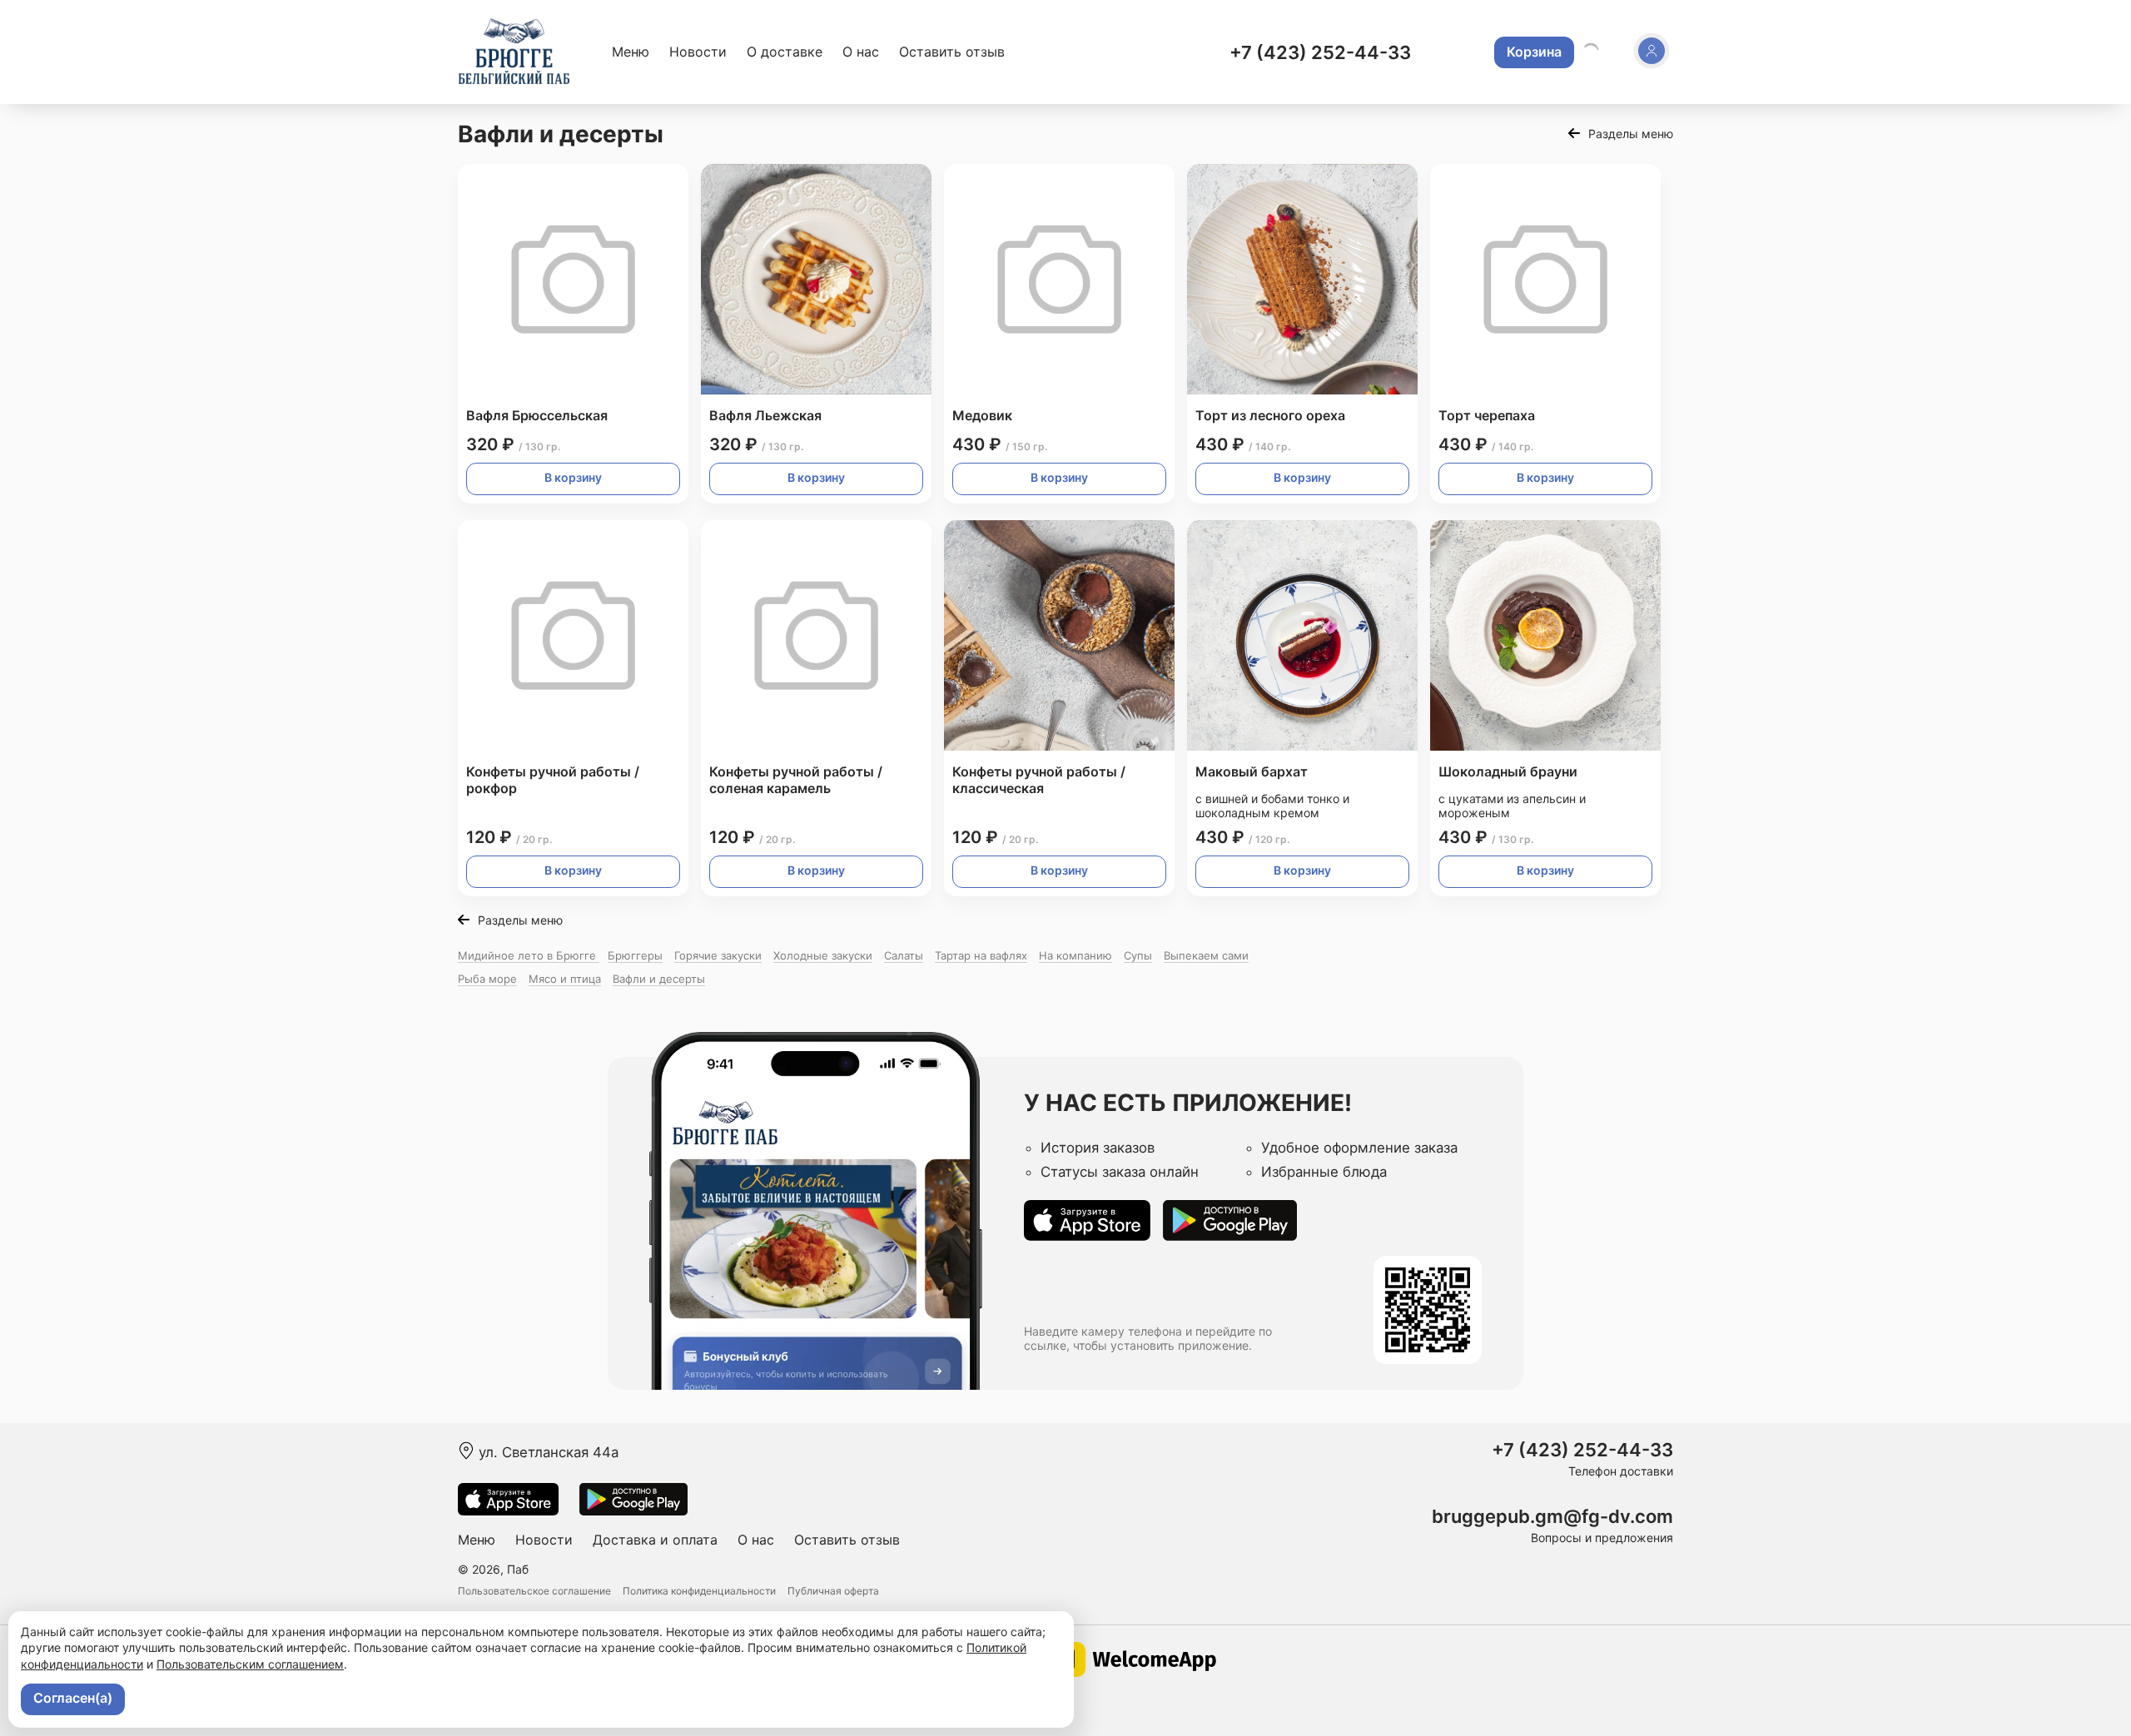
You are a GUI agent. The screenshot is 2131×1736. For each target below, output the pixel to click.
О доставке (785, 52)
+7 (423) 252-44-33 (1320, 52)
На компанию (1075, 955)
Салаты (904, 955)
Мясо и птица (565, 979)
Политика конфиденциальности (699, 1591)
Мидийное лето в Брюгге (529, 955)
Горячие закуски (718, 955)
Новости (698, 52)
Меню (631, 52)
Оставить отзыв (952, 52)
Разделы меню (1631, 134)
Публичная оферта (833, 1591)
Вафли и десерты (659, 979)
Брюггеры (635, 955)
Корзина (1534, 52)
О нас (861, 52)
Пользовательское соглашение (534, 1591)
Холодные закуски (823, 955)
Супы (1138, 955)
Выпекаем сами (1206, 955)
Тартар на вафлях (981, 955)
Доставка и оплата (655, 1540)
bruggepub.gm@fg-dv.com (1552, 1517)
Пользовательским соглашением (250, 1664)
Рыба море (487, 979)
